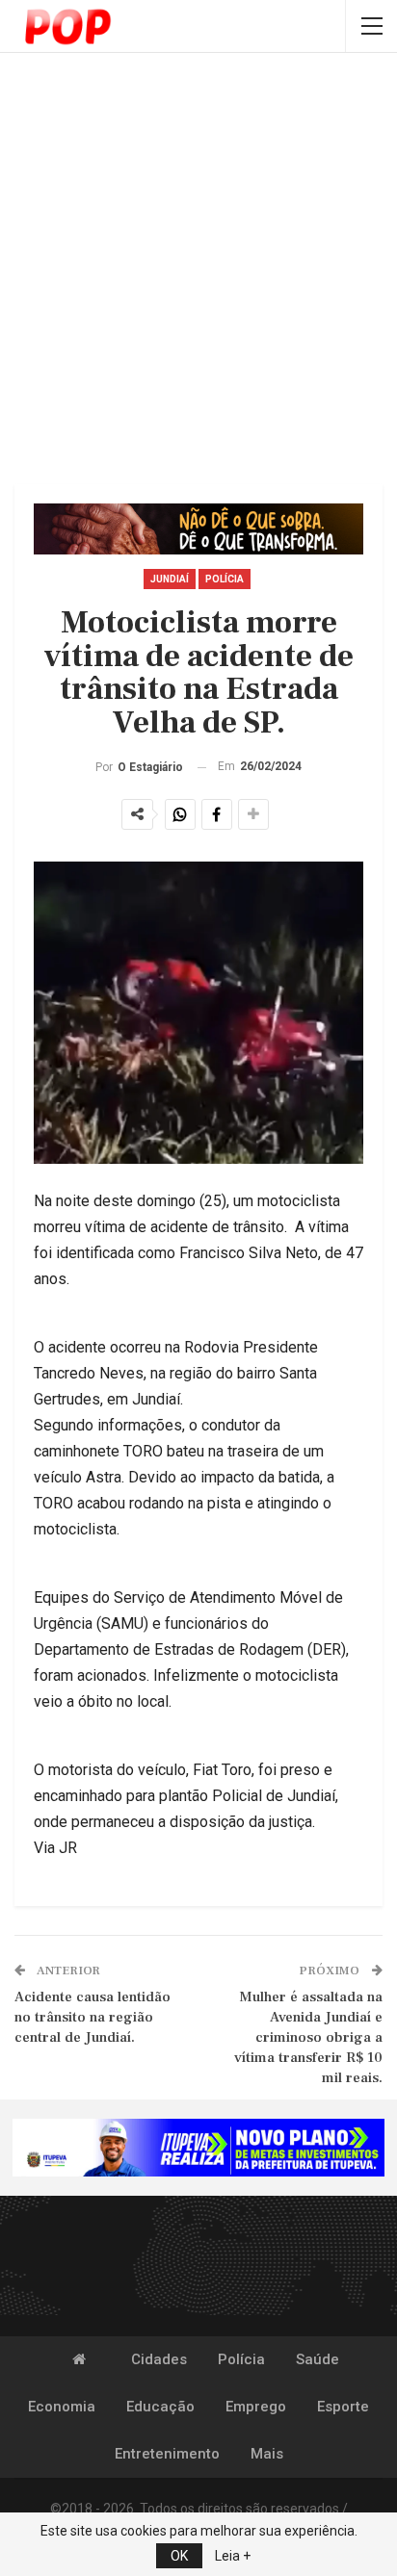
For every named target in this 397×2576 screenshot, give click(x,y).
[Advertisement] (198, 270)
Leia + (233, 2556)
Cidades (159, 2359)
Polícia (225, 579)
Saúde (318, 2359)
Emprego (256, 2407)
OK (179, 2556)
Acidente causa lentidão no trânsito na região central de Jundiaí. (93, 2017)
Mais (267, 2454)
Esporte (343, 2407)
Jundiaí (170, 579)
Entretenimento (167, 2454)
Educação (160, 2407)
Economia (62, 2407)
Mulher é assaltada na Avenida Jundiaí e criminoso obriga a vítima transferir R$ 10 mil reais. (308, 2037)
